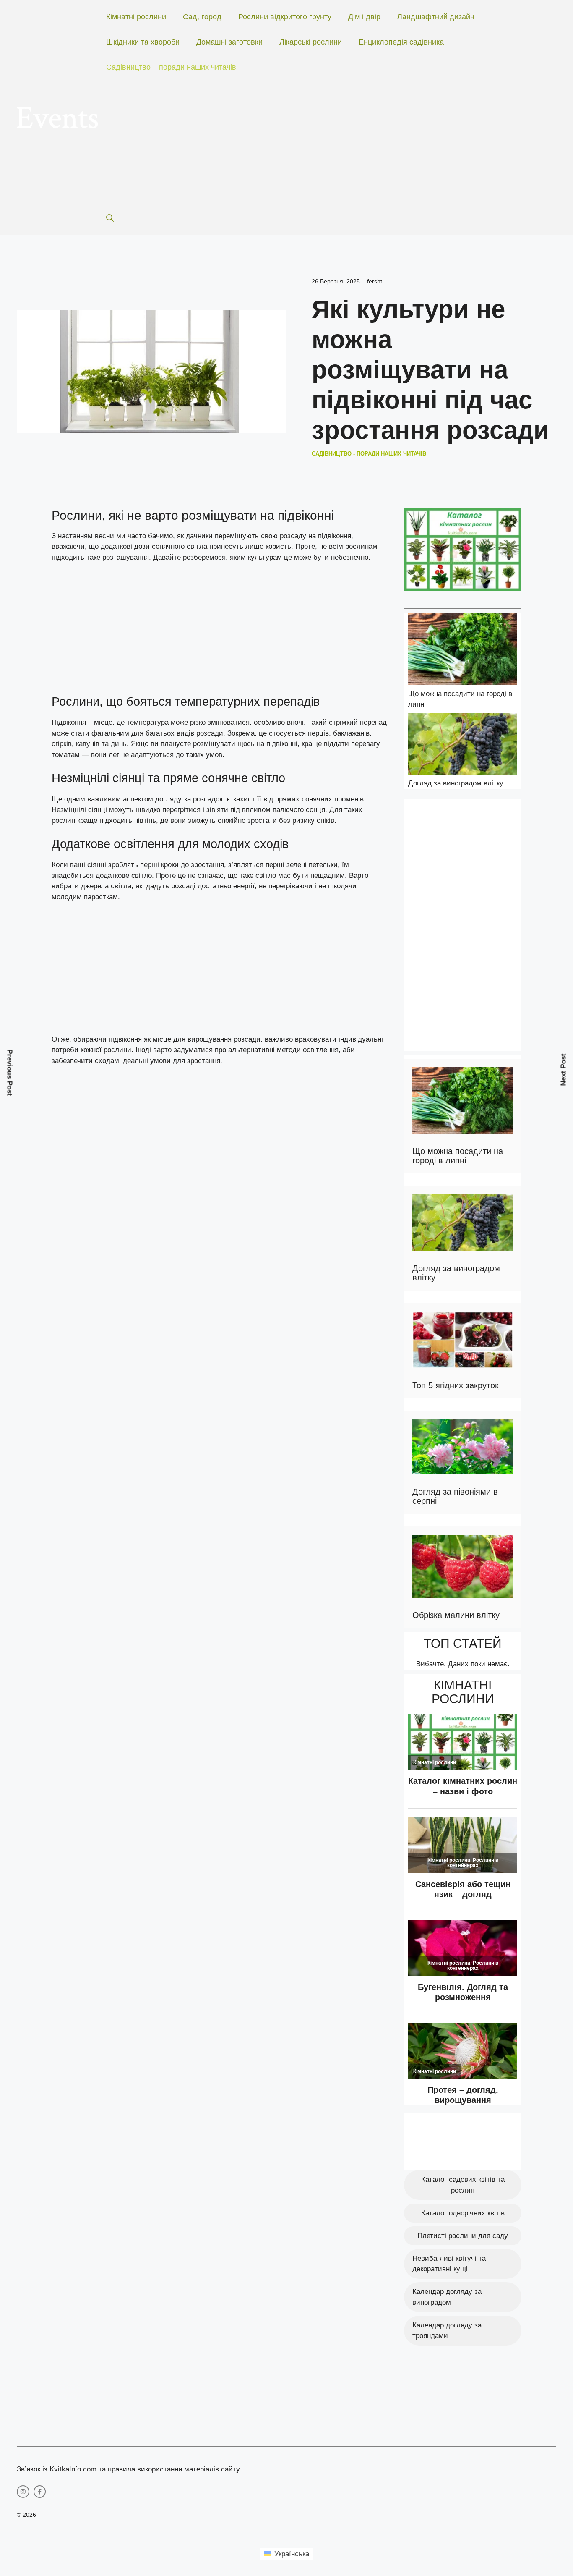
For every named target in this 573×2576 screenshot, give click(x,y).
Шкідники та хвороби (143, 42)
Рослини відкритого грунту (285, 17)
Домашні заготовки (229, 42)
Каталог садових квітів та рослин (463, 2185)
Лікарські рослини (311, 42)
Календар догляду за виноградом (447, 2297)
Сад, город (202, 17)
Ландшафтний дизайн (436, 17)
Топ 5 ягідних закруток (456, 1385)
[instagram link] (23, 2492)
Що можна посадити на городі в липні (458, 1156)
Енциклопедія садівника (401, 42)
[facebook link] (40, 2492)
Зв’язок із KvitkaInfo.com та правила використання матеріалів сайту (128, 2469)
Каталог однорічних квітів (463, 2213)
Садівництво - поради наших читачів (369, 454)
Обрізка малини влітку (456, 1615)
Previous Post (10, 1073)
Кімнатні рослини (136, 17)
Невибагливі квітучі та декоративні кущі (449, 2264)
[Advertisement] (323, 143)
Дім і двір (364, 17)
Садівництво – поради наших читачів (171, 67)
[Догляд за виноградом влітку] (463, 746)
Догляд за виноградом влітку (456, 783)
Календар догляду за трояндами (447, 2331)
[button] (110, 218)
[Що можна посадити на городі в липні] (463, 651)
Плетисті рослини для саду (463, 2236)
